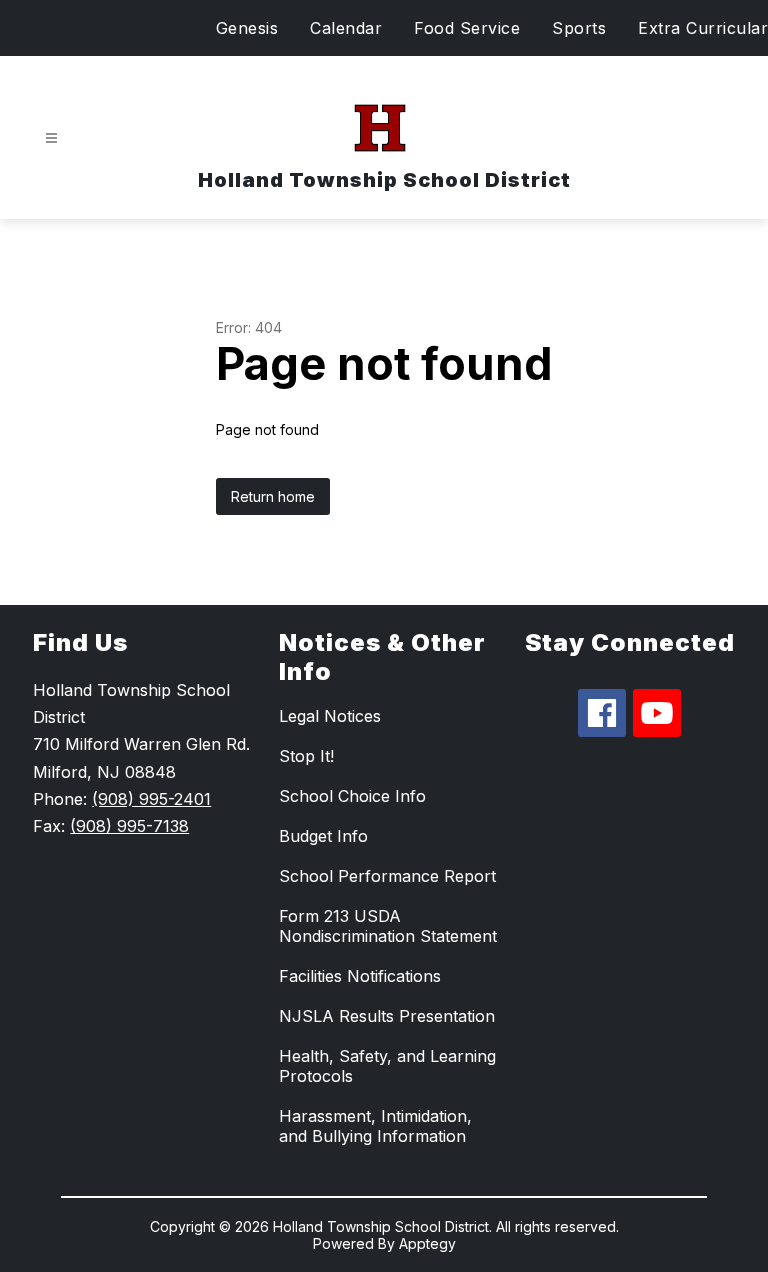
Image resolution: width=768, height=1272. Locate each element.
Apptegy (427, 1243)
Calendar (346, 28)
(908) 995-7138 (129, 826)
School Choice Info (352, 796)
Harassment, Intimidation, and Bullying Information (375, 1126)
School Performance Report (387, 876)
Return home (273, 496)
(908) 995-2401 (151, 799)
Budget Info (323, 836)
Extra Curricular (703, 28)
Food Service (467, 28)
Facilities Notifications (360, 976)
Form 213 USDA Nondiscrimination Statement (388, 926)
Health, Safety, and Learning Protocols (387, 1066)
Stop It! (306, 756)
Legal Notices (330, 716)
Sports (579, 28)
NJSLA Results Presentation (387, 1016)
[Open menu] (51, 138)
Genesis (247, 28)
